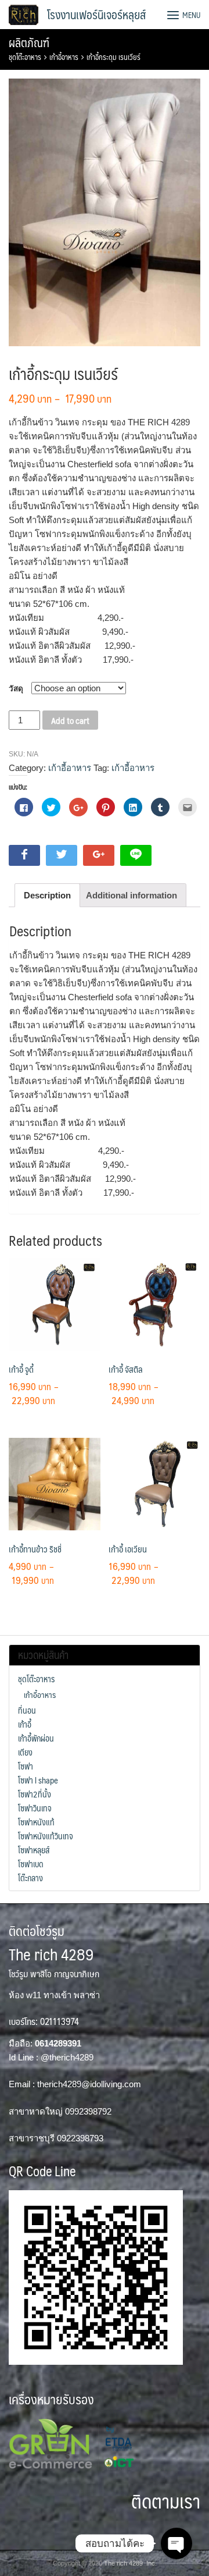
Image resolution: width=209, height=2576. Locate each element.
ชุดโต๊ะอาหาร (25, 57)
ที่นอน (27, 1710)
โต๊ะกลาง (30, 1878)
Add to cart (70, 720)
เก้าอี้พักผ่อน (36, 1738)
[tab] (47, 895)
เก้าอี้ (25, 1724)
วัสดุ (16, 689)
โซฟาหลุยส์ (34, 1850)
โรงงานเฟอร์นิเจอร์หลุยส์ (96, 15)
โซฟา (26, 1766)
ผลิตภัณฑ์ (29, 42)
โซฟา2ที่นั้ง (35, 1794)
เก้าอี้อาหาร (64, 57)
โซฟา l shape (38, 1780)
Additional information (131, 895)
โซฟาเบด (31, 1864)
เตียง (25, 1752)
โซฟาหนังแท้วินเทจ (46, 1836)
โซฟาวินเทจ (35, 1808)
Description (47, 895)
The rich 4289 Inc (129, 2563)
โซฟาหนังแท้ (36, 1822)
